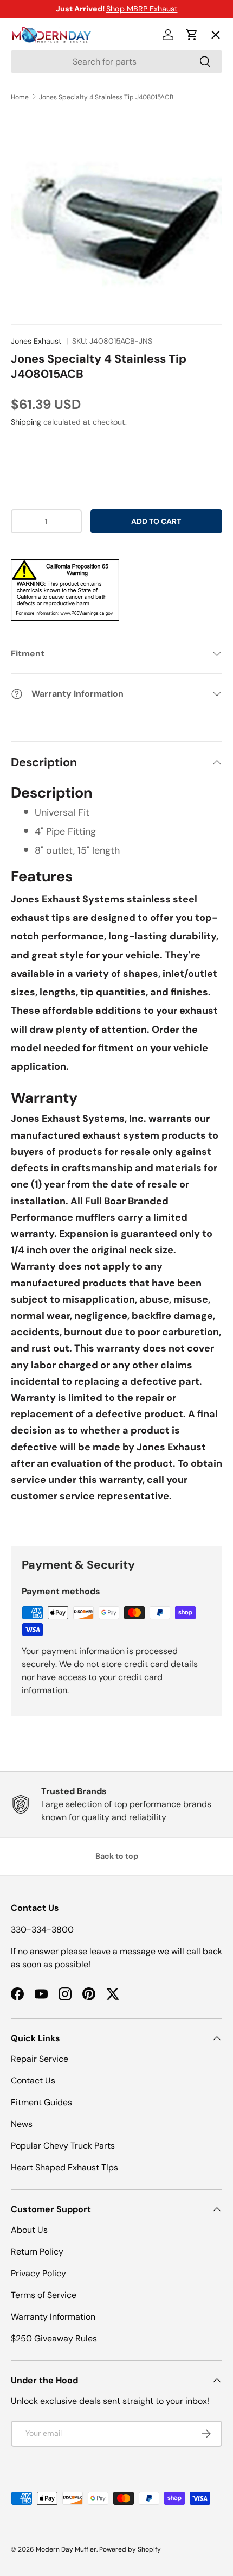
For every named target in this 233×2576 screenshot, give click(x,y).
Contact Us (33, 2081)
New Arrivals (46, 153)
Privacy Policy (38, 2273)
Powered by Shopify (130, 2549)
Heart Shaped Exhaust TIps (64, 2167)
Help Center (45, 232)
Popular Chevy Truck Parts (63, 2146)
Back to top (117, 1856)
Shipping (26, 422)
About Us (29, 2230)
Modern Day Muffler (66, 2549)
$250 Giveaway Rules (54, 2338)
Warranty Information (53, 2317)
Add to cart (156, 521)
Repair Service (40, 2059)
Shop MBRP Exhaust (142, 9)
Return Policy (37, 2252)
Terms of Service (44, 2295)
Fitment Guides (41, 2102)
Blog (28, 192)
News (22, 2124)
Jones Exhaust (36, 341)
